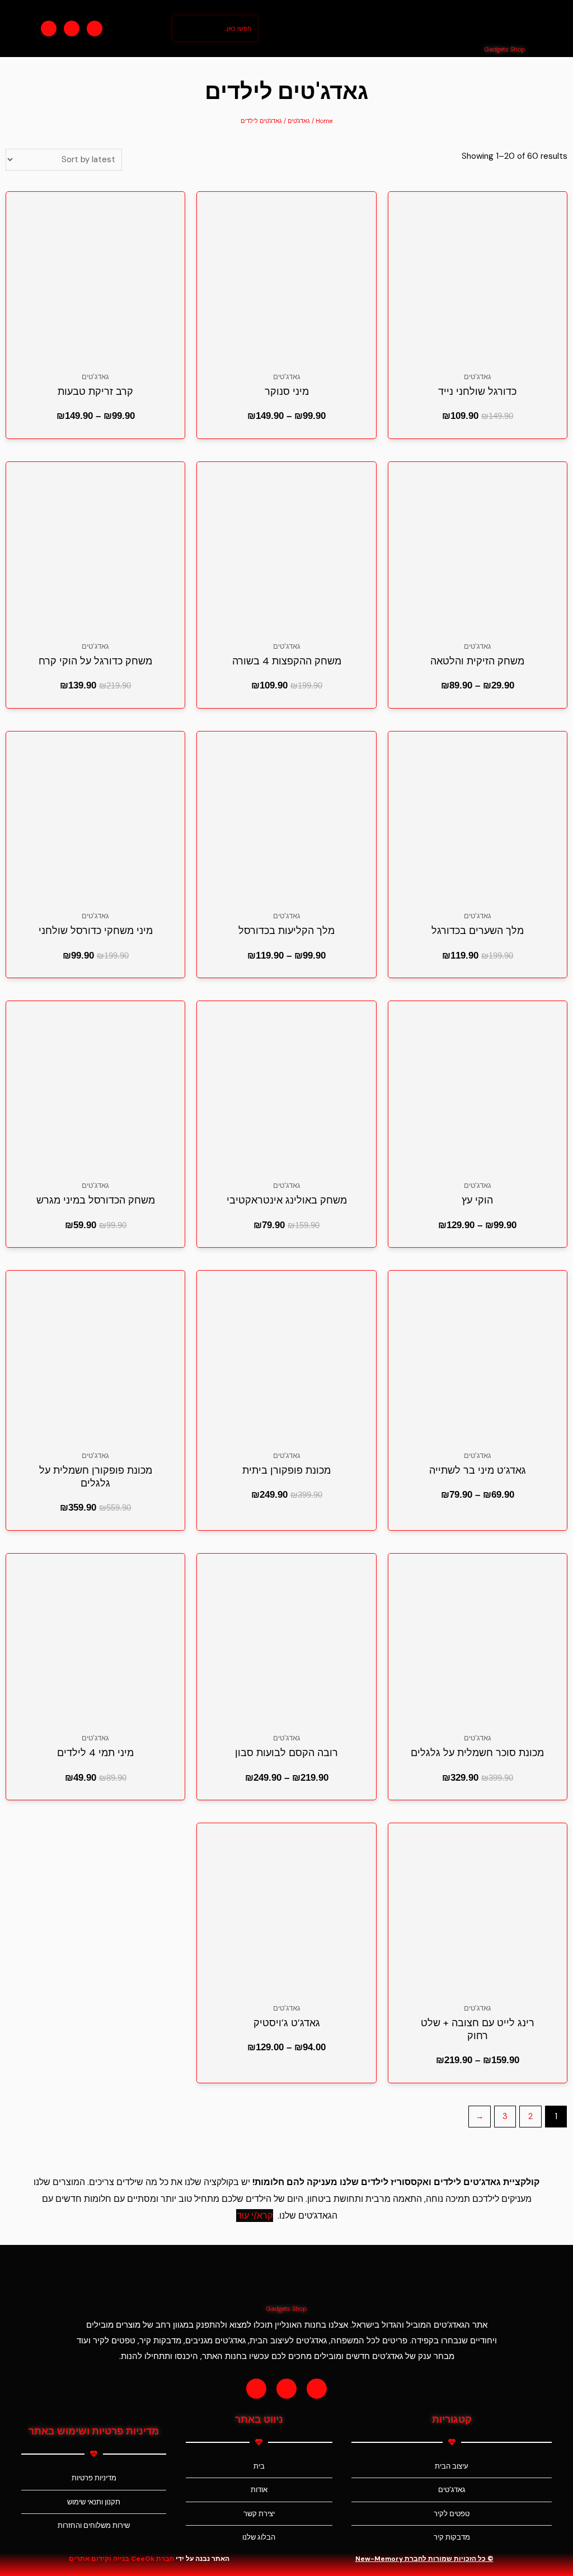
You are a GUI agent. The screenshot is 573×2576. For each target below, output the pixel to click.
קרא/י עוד (255, 2216)
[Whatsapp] (95, 29)
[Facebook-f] (256, 2389)
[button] (373, 29)
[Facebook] (49, 29)
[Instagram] (72, 29)
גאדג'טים (299, 121)
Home (324, 121)
